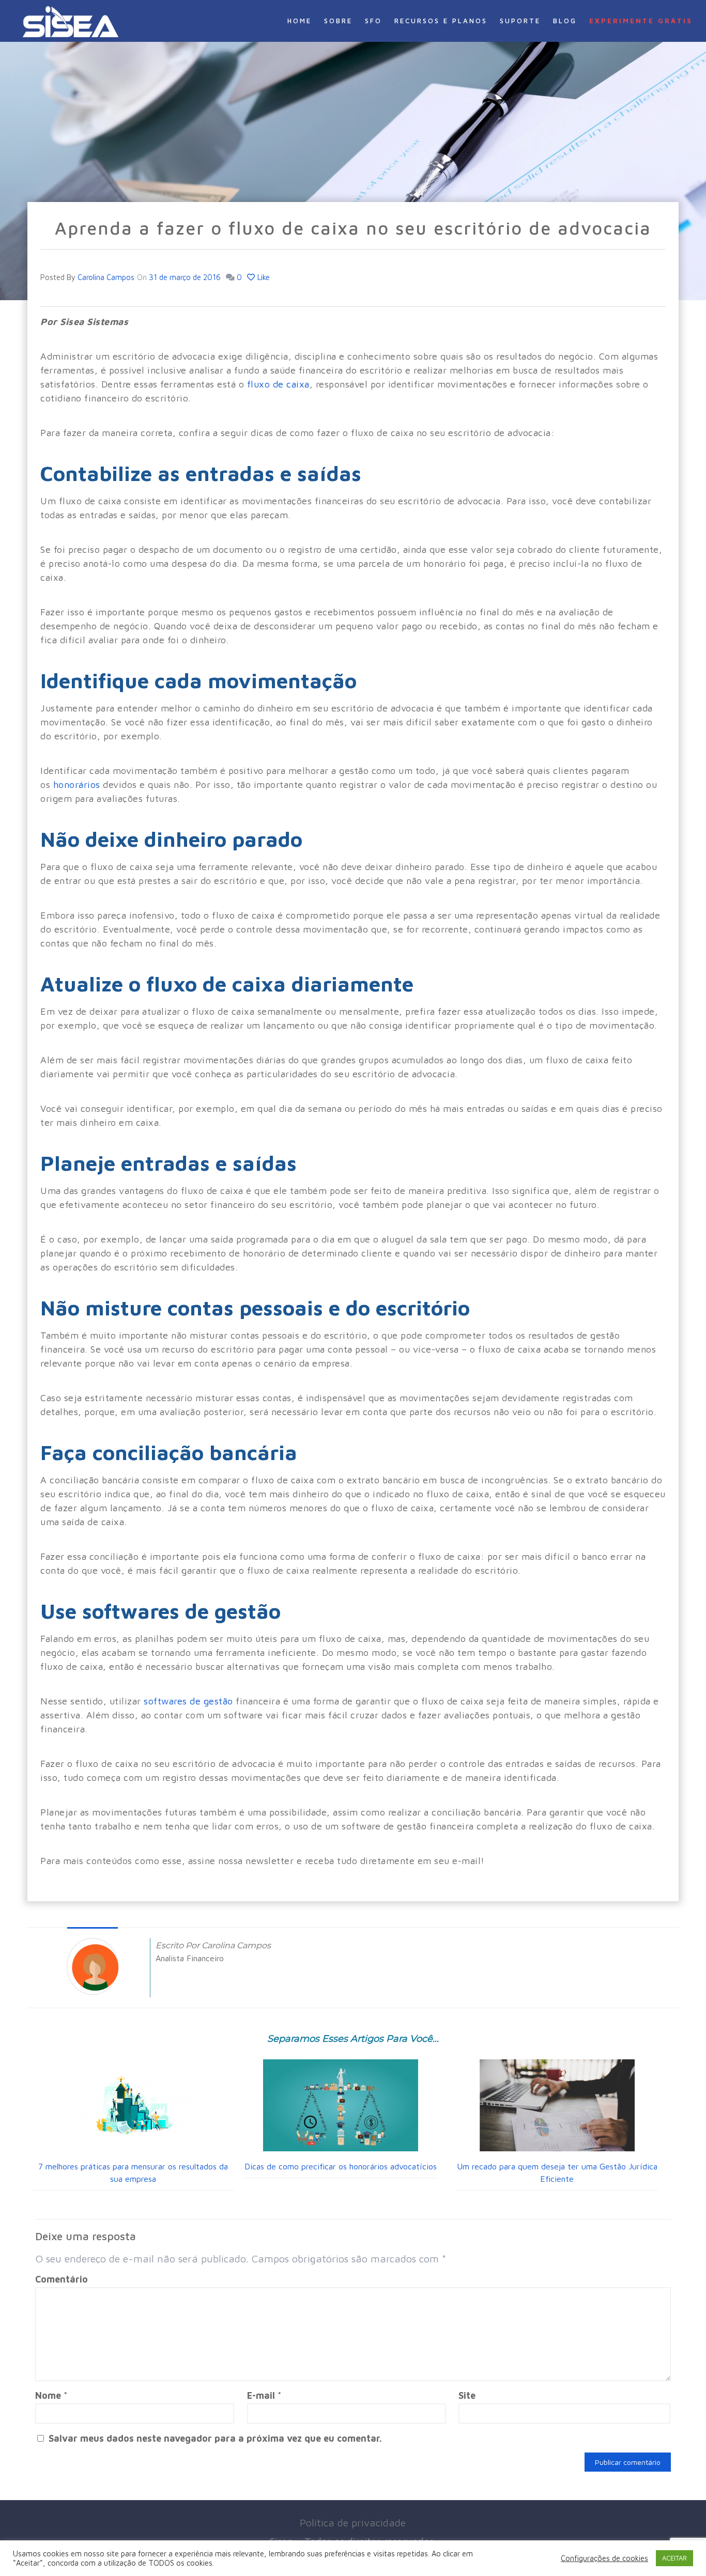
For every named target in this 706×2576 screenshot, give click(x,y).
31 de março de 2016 (185, 277)
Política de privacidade (353, 2523)
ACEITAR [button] (674, 2558)
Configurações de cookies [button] (604, 2558)
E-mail (264, 2395)
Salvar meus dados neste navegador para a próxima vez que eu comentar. (215, 2438)
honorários (77, 785)
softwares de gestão (188, 1701)
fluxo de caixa (278, 384)
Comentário (62, 2279)
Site (467, 2395)
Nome (51, 2395)
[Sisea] (71, 21)
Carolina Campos (106, 277)
